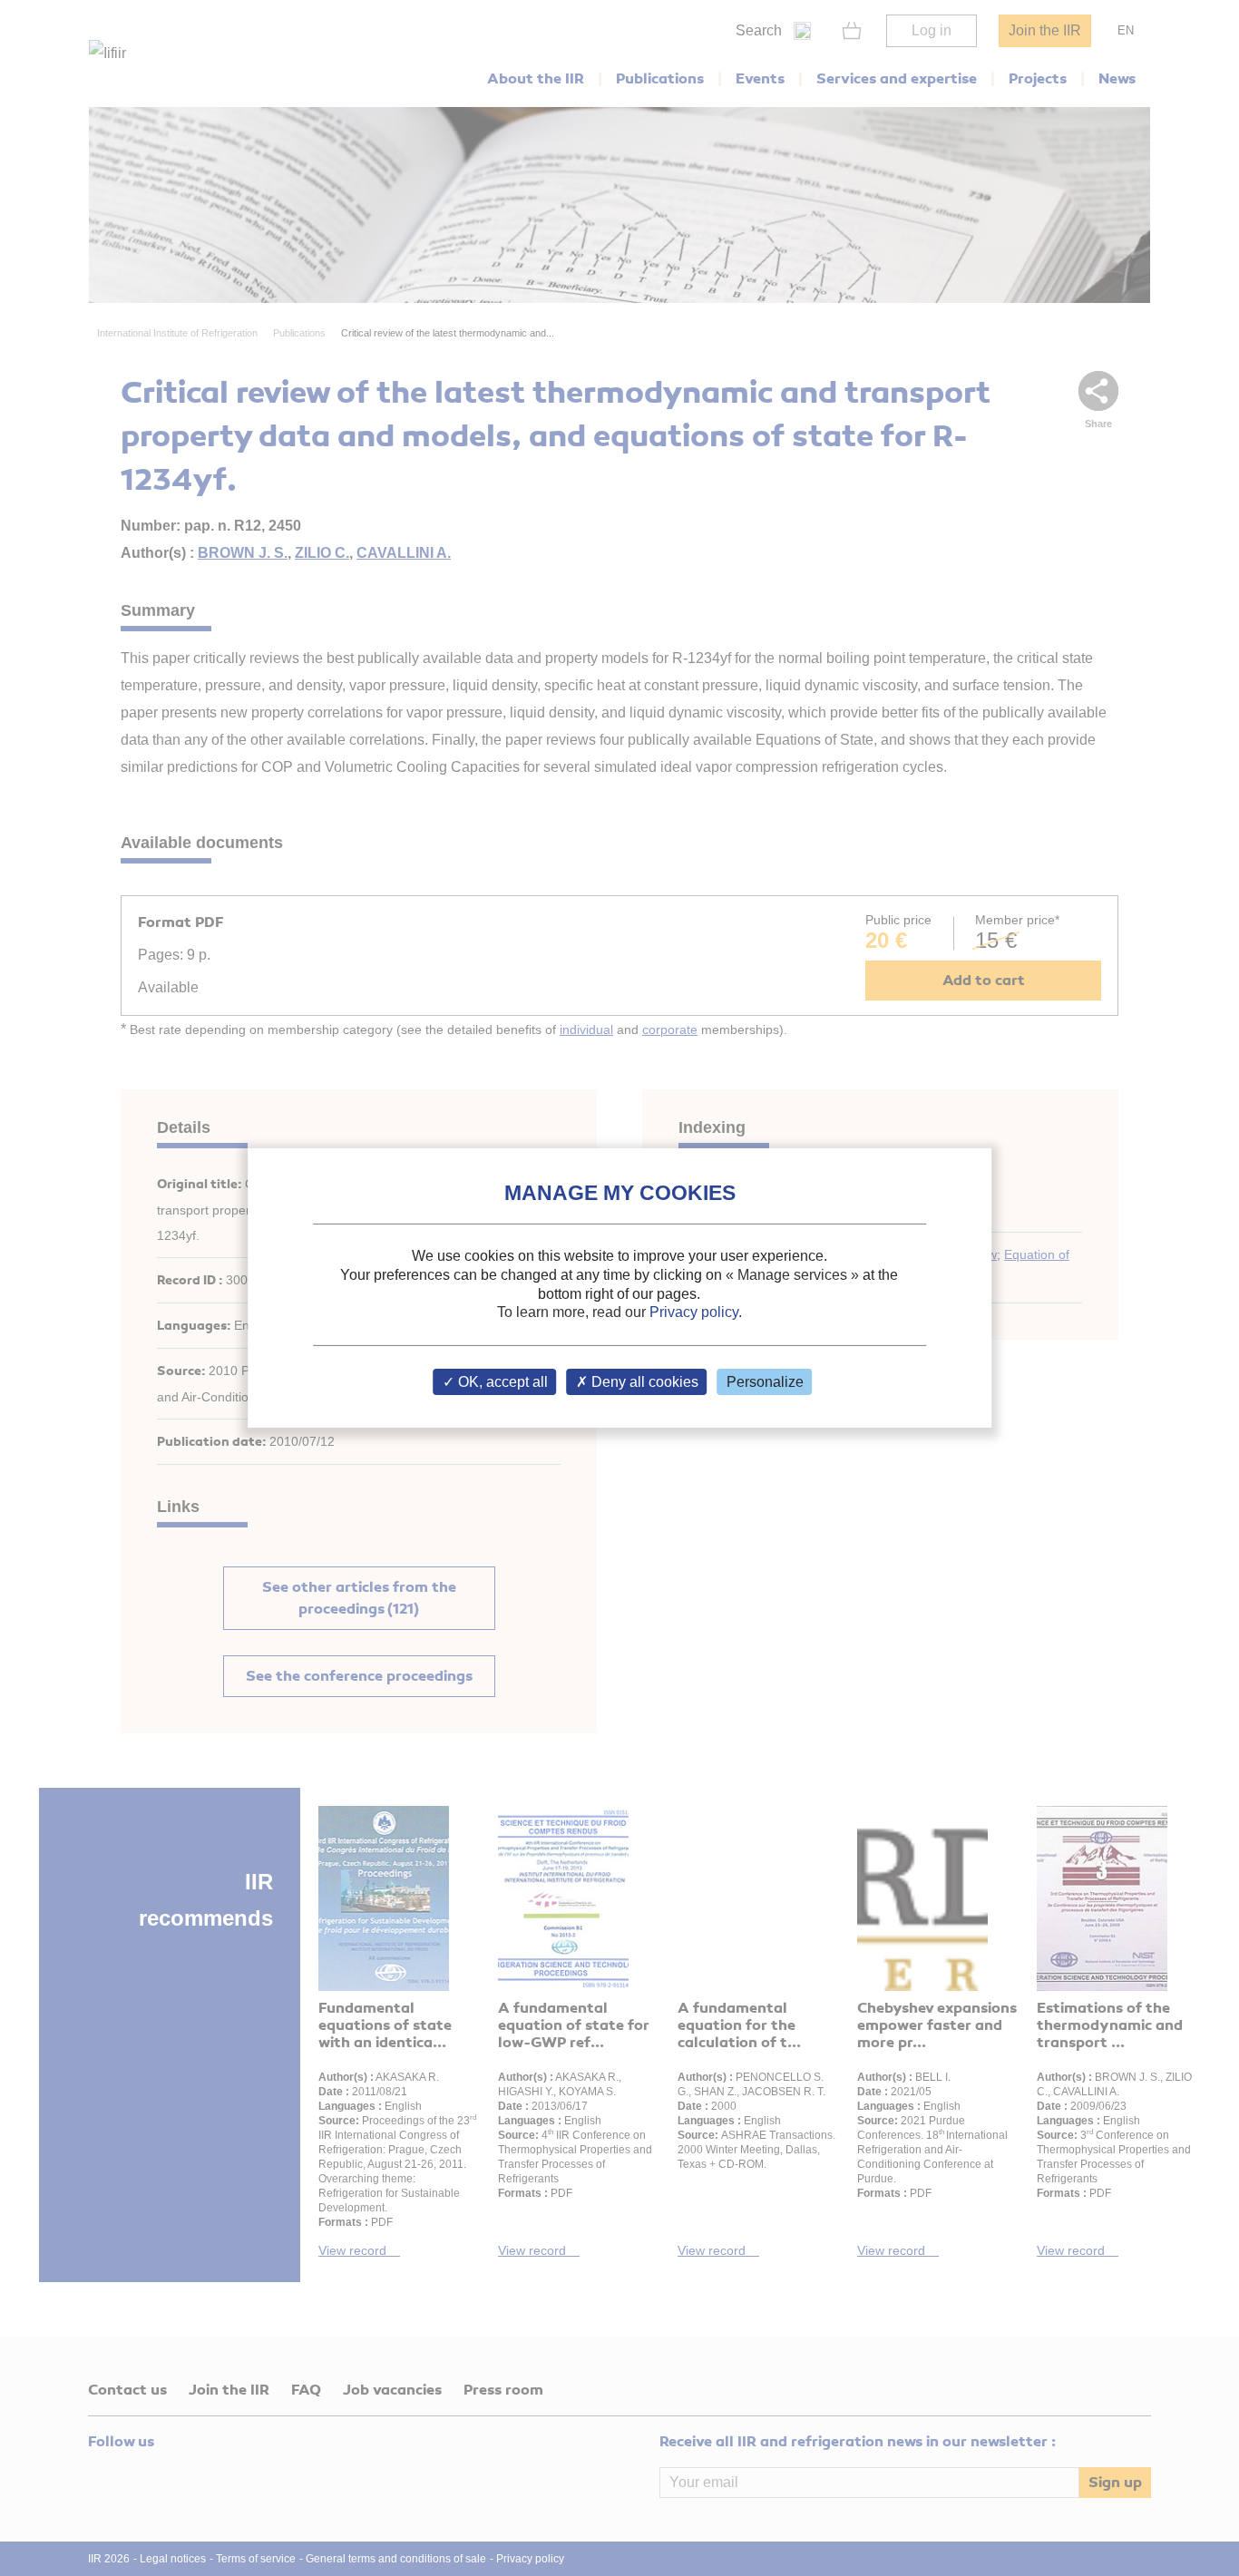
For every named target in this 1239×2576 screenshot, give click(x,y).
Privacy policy (694, 1312)
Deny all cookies (643, 1382)
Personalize (765, 1382)
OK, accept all (501, 1382)
